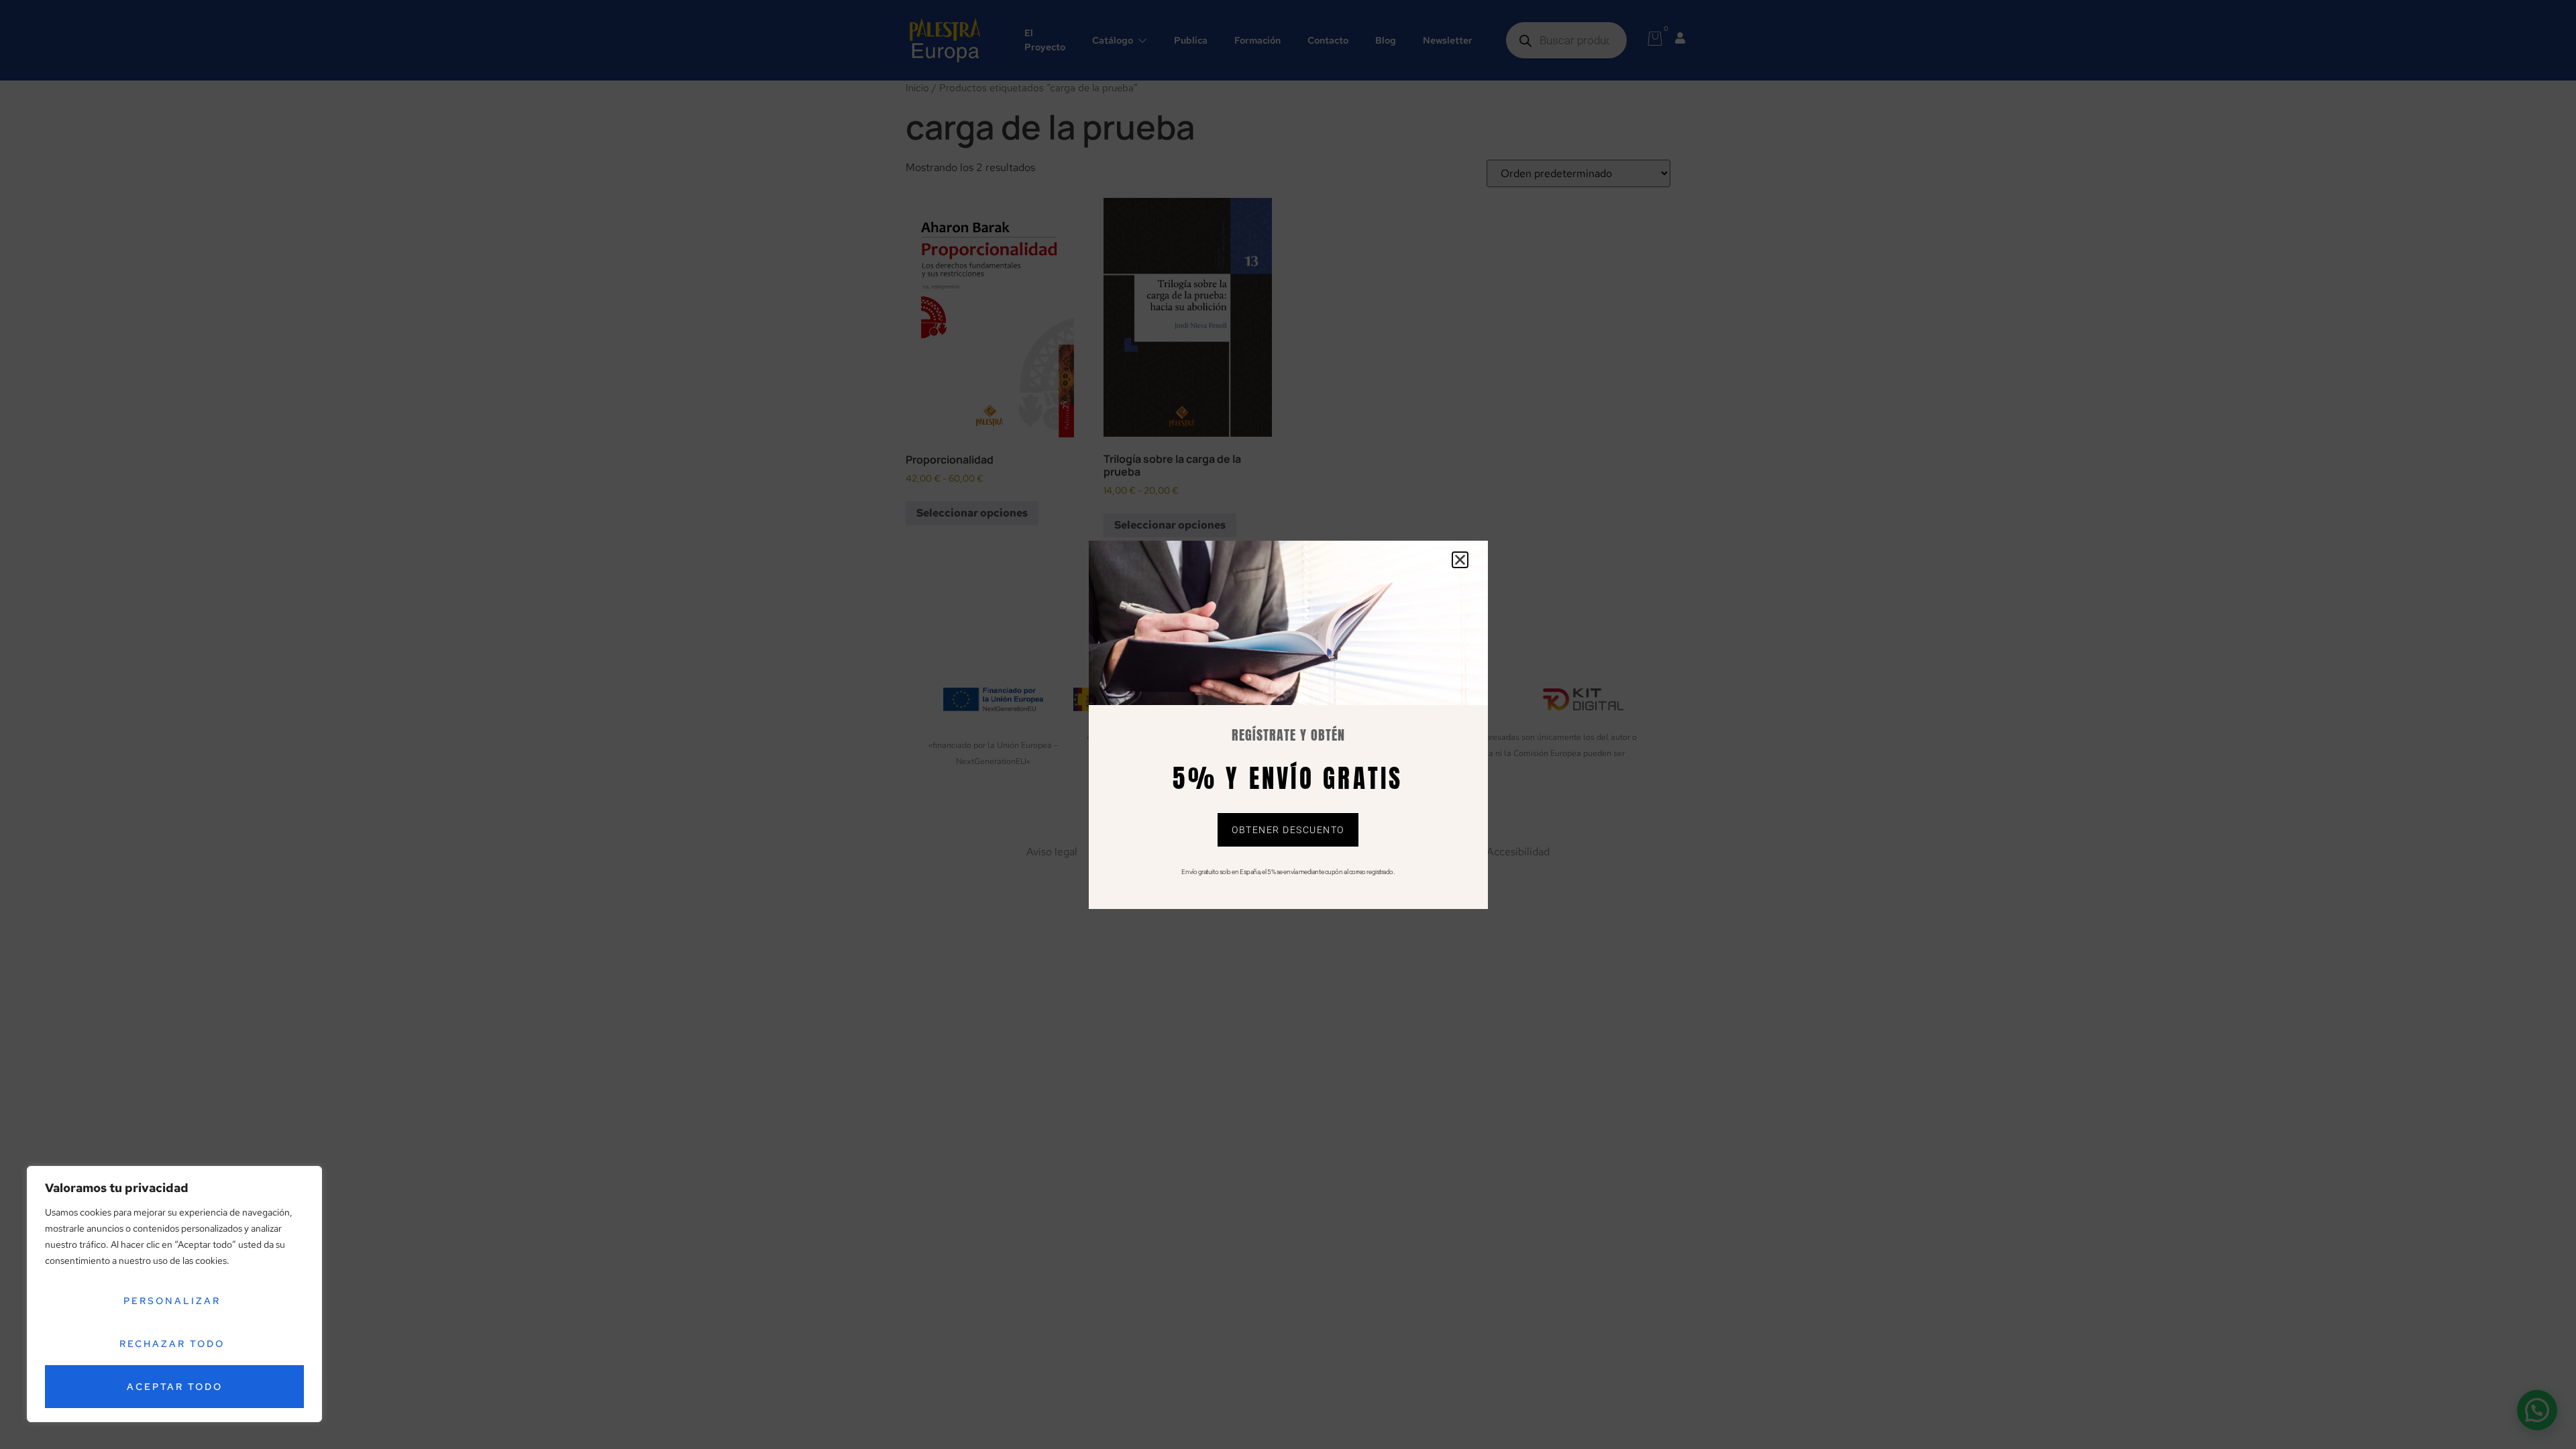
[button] (1460, 560)
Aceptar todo (175, 1387)
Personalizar (172, 1301)
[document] (1288, 724)
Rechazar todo (172, 1344)
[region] (174, 1294)
